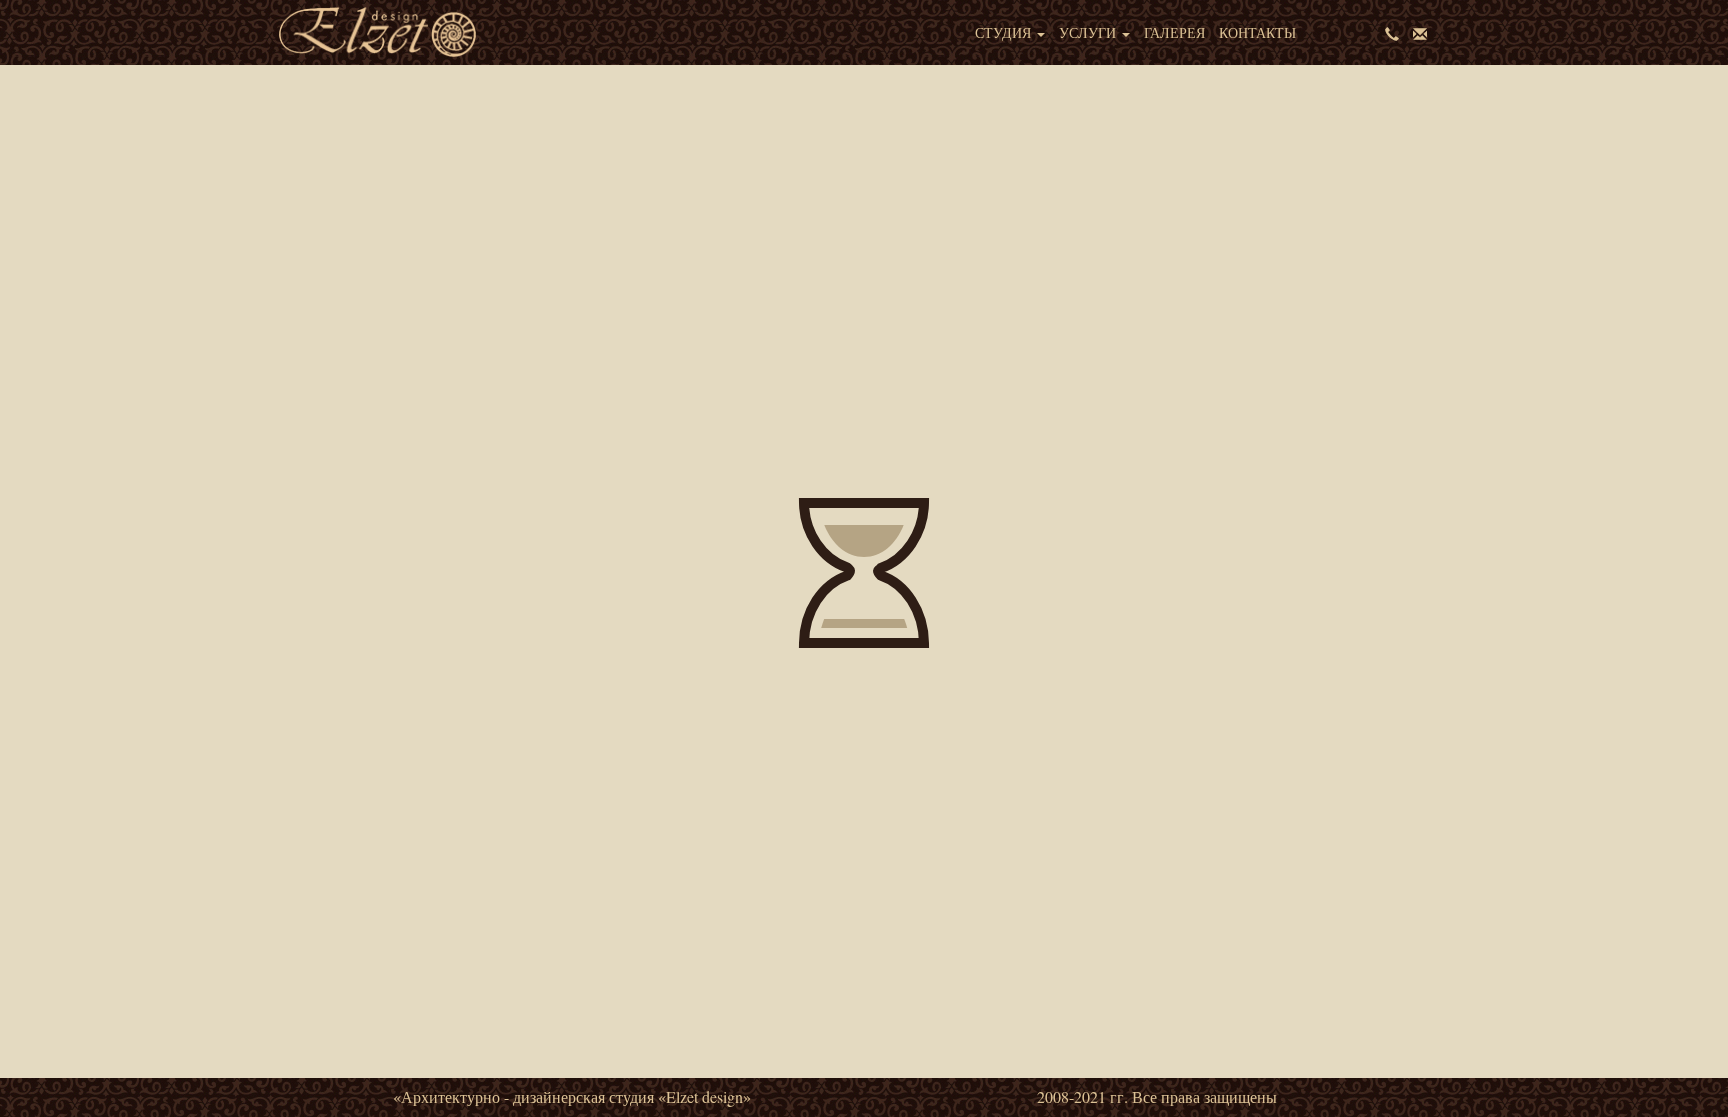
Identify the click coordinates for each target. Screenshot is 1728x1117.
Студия (1005, 32)
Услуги (1089, 32)
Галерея (1174, 32)
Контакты (1257, 32)
